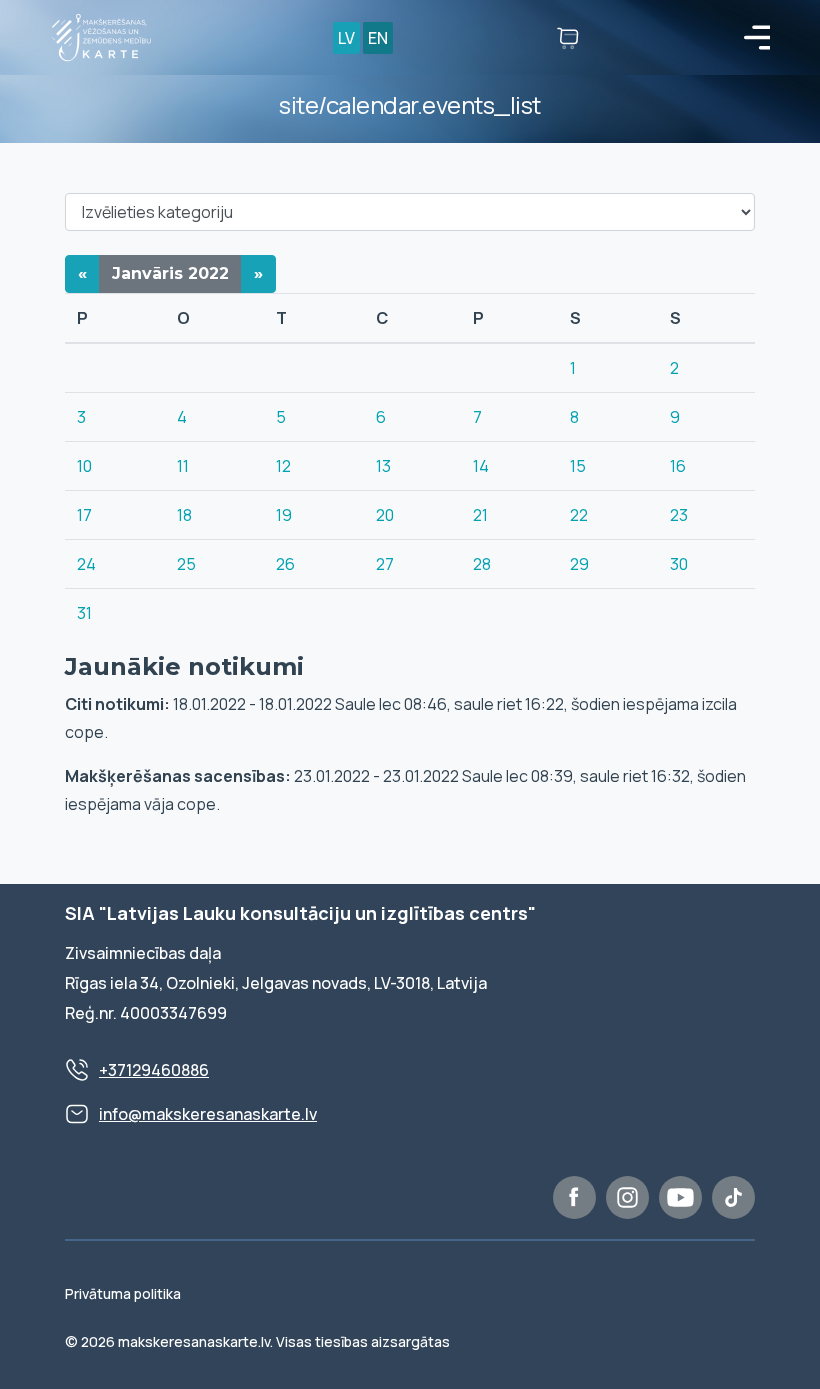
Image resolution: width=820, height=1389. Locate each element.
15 (578, 466)
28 (482, 564)
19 (284, 515)
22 (579, 515)
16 (678, 466)
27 (385, 564)
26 (285, 564)
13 (383, 466)
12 (283, 466)
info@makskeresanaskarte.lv (208, 1114)
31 (84, 613)
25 (186, 564)
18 (184, 515)
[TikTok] (733, 1197)
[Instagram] (627, 1197)
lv (346, 38)
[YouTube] (680, 1197)
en (378, 38)
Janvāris (170, 273)
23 (679, 515)
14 (481, 466)
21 (480, 515)
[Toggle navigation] (757, 38)
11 (183, 466)
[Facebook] (574, 1197)
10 (84, 466)
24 (86, 564)
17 (84, 515)
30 (679, 564)
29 (579, 564)
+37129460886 (154, 1070)
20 (385, 515)
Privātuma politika (123, 1293)
